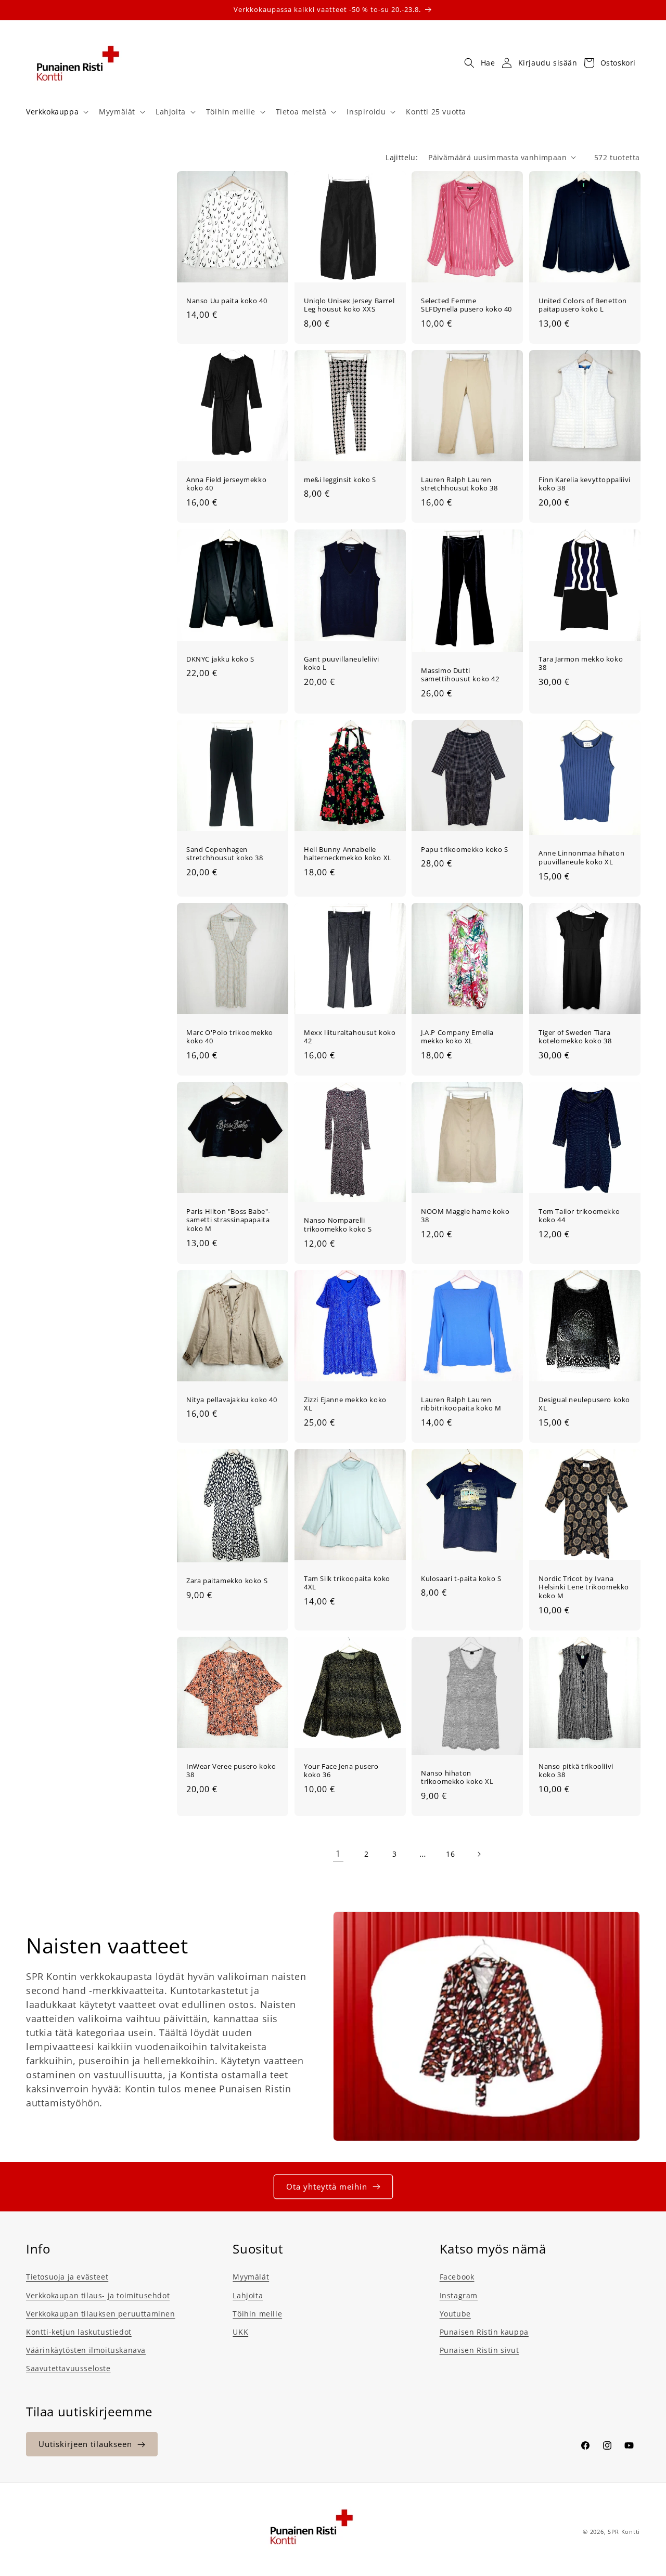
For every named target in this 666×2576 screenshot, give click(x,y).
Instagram (459, 2295)
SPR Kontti (624, 2532)
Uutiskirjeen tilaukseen (85, 2444)
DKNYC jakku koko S (220, 659)
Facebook (457, 2277)
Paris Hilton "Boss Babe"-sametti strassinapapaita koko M (228, 1220)
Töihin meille (257, 2313)
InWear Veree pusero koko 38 (231, 1771)
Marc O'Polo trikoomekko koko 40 (230, 1037)
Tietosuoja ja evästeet (67, 2277)
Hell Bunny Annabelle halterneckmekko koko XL (348, 853)
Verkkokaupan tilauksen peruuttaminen (101, 2313)
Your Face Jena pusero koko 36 (341, 1771)
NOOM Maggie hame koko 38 (465, 1215)
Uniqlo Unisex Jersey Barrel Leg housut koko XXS (349, 305)
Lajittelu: (402, 157)
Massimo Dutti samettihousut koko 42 (460, 675)
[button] (56, 112)
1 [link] (338, 1854)
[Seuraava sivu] (479, 1854)
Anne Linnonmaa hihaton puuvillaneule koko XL (581, 858)
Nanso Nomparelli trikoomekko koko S (338, 1225)
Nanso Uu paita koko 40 (227, 300)
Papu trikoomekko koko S (465, 849)
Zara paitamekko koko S (227, 1581)
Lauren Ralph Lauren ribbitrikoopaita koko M (461, 1404)
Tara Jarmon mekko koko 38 (581, 663)
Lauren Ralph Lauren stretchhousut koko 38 (459, 484)
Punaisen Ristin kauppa (484, 2331)
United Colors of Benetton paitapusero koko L (583, 305)
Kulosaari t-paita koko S (461, 1578)
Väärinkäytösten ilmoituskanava (86, 2350)
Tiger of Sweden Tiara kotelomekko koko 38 (575, 1037)
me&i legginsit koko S (340, 480)
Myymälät (251, 2277)
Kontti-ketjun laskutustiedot (79, 2331)
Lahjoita (248, 2295)
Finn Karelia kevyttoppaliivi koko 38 (585, 484)
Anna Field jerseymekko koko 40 (226, 484)
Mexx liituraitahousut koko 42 (350, 1037)
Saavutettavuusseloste (68, 2368)
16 (450, 1854)
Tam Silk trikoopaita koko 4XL (347, 1583)
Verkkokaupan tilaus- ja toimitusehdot (98, 2295)
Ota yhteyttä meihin (327, 2186)
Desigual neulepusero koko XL (584, 1404)
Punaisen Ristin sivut (479, 2350)
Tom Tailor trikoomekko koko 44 (579, 1215)
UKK (240, 2331)
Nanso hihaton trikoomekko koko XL (457, 1778)
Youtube (455, 2313)
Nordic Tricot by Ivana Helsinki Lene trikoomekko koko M (584, 1587)
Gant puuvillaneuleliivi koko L (342, 663)
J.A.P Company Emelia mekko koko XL (457, 1037)
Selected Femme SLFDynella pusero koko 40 (466, 305)
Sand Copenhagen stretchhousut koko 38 (225, 853)
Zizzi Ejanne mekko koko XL (345, 1404)
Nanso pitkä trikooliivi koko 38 (576, 1771)
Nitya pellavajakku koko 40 (232, 1399)
